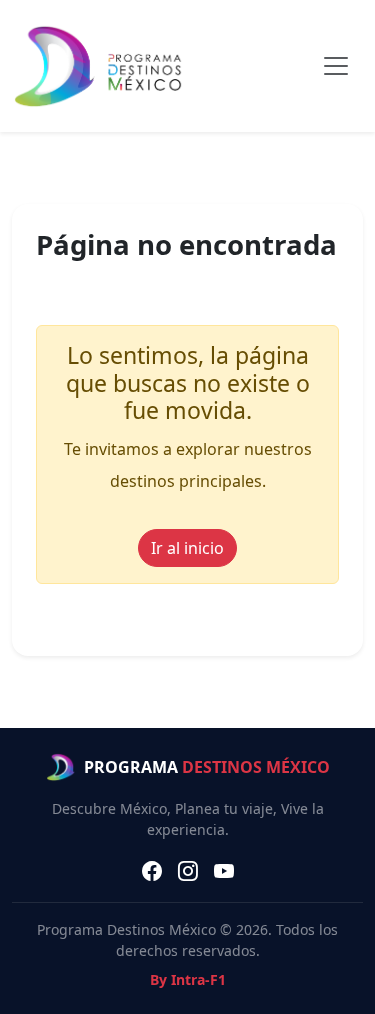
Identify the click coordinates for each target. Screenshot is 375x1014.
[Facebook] (152, 871)
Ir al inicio (187, 548)
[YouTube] (224, 871)
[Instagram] (188, 871)
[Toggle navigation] (336, 66)
